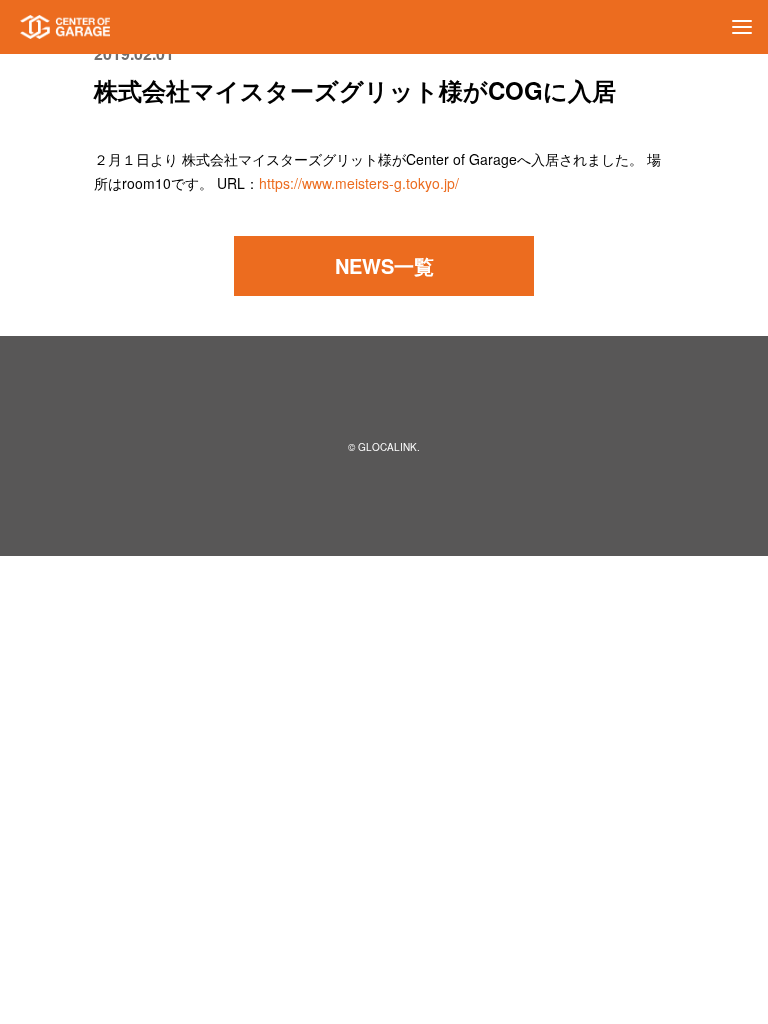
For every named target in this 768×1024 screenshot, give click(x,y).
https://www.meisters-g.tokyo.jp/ (359, 183)
